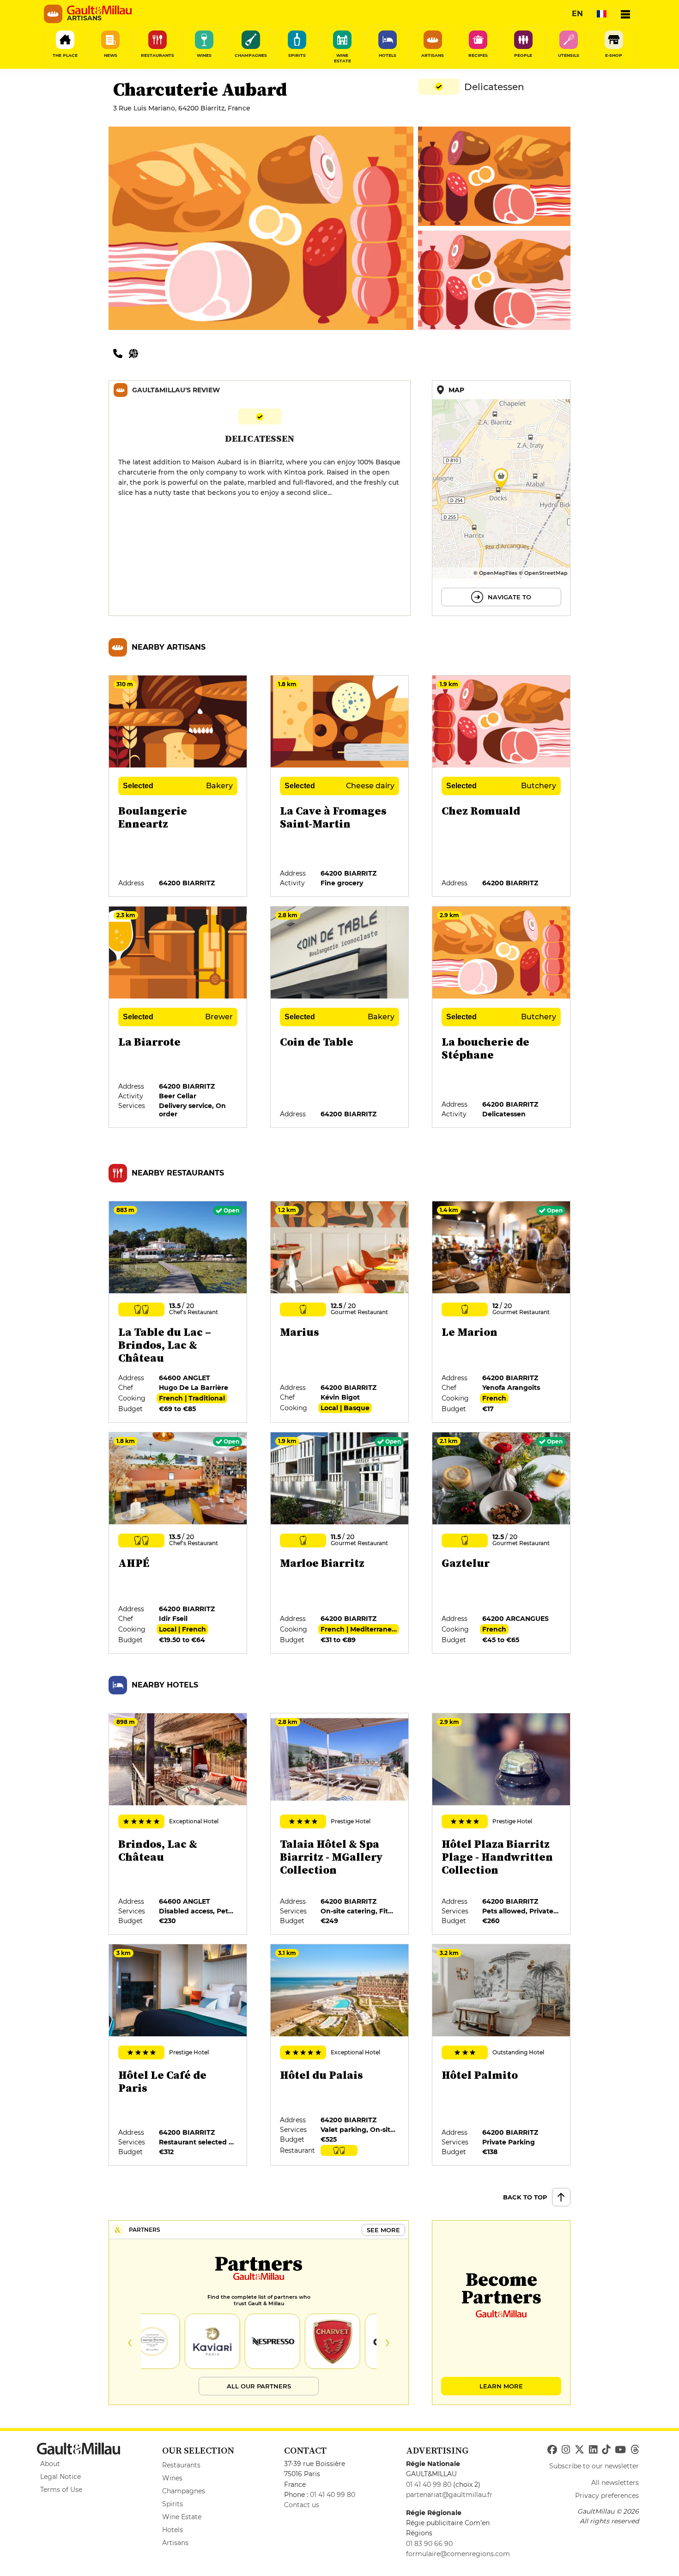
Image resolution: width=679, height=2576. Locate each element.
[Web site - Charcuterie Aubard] (136, 353)
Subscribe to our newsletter (594, 2466)
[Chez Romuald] (502, 786)
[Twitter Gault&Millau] (579, 2450)
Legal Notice (61, 2477)
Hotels (173, 2530)
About (50, 2464)
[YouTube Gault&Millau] (620, 2450)
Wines (172, 2478)
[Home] (99, 10)
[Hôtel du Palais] (340, 2055)
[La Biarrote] (178, 1017)
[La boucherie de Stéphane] (502, 1017)
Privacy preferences (607, 2496)
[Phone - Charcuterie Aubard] (121, 353)
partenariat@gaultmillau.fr (449, 2495)
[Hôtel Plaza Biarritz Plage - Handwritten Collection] (502, 1824)
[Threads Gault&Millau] (635, 2450)
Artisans (175, 2543)
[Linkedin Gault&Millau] (593, 2450)
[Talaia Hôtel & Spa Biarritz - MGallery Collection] (340, 1824)
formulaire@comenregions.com (458, 2554)
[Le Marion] (502, 1312)
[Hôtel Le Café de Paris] (178, 2055)
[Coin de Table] (340, 1017)
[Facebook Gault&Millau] (552, 2450)
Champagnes (184, 2491)
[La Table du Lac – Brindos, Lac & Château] (178, 1312)
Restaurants (181, 2465)
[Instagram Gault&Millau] (566, 2450)
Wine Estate (182, 2517)
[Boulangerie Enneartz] (178, 786)
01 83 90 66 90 (429, 2544)
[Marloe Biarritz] (340, 1543)
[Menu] (625, 14)
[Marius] (340, 1312)
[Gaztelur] (502, 1543)
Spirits (173, 2504)
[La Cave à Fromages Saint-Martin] (340, 786)
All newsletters (615, 2483)
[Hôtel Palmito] (502, 2055)
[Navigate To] (501, 498)
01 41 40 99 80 (333, 2495)
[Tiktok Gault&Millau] (606, 2450)
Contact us (302, 2505)
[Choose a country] (601, 14)
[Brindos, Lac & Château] (178, 1824)
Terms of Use (61, 2490)
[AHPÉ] (178, 1543)
